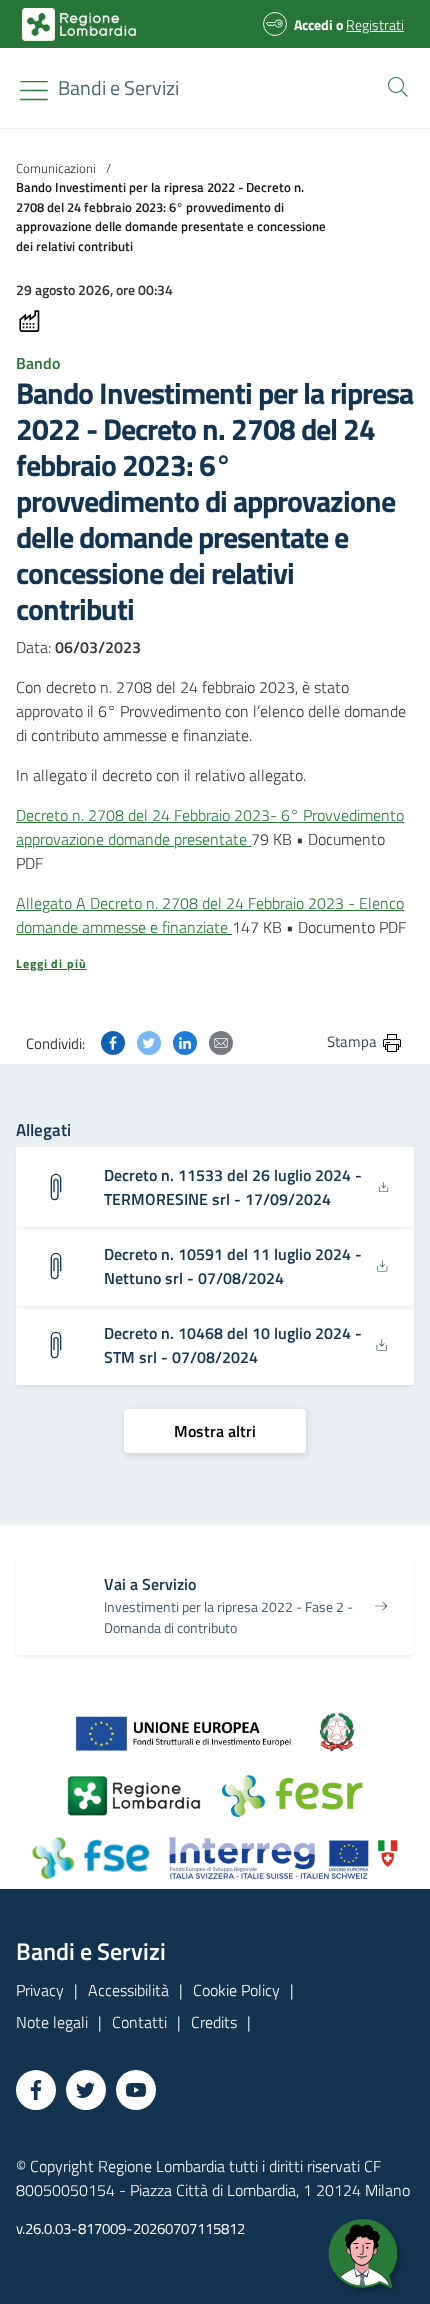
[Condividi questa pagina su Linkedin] (185, 1041)
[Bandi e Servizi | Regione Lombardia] (79, 24)
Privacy (40, 1990)
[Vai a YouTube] (136, 2090)
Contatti (139, 2022)
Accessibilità (128, 1990)
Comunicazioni (56, 168)
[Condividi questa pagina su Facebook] (113, 1041)
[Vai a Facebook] (36, 2090)
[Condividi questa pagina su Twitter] (149, 1041)
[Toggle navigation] (34, 90)
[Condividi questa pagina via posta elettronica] (221, 1041)
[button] (394, 85)
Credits (214, 2022)
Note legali (52, 2022)
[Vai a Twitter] (86, 2090)
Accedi (313, 24)
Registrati (375, 24)
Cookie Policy (236, 1990)
